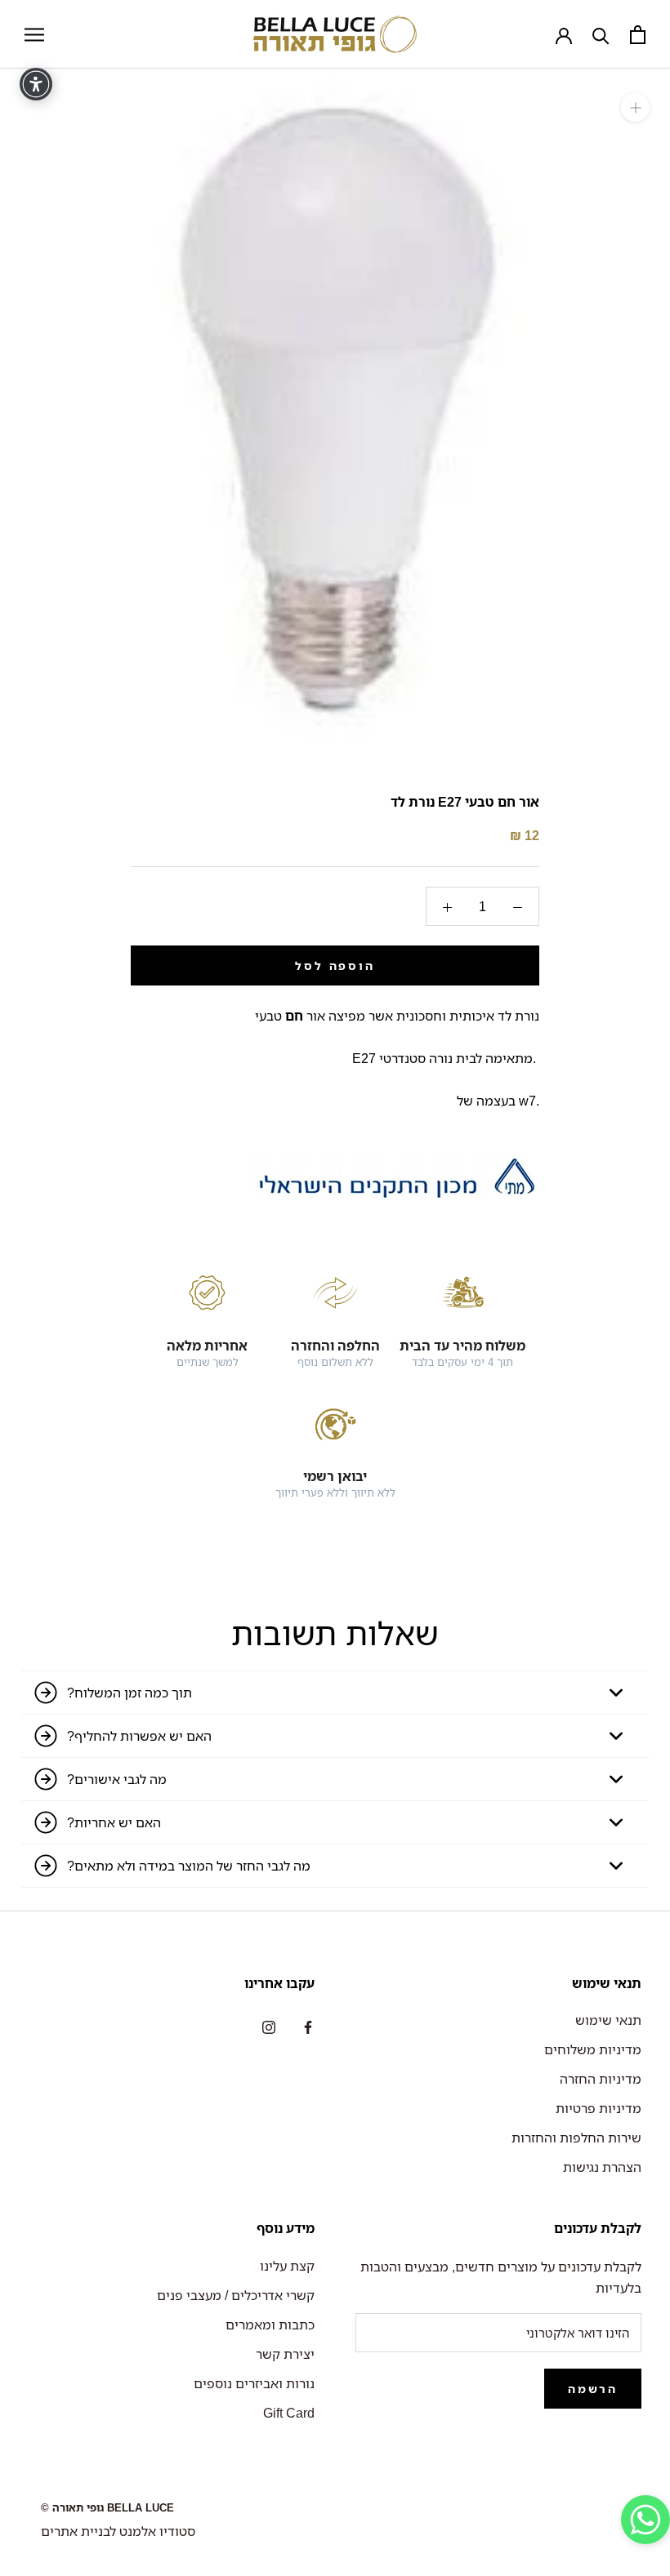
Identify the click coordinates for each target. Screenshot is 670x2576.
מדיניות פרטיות (599, 2108)
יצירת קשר (285, 2354)
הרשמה (593, 2389)
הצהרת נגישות (602, 2167)
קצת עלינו (287, 2266)
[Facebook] (308, 2026)
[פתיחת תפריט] (34, 34)
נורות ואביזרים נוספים (254, 2383)
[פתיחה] (638, 35)
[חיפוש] (601, 35)
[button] (645, 2523)
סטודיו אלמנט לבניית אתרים (118, 2531)
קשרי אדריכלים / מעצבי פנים (236, 2295)
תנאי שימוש (608, 2020)
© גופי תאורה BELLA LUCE (107, 2507)
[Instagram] (269, 2026)
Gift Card (289, 2413)
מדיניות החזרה (601, 2079)
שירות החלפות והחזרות (576, 2138)
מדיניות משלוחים (593, 2049)
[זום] (635, 107)
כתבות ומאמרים (270, 2325)
